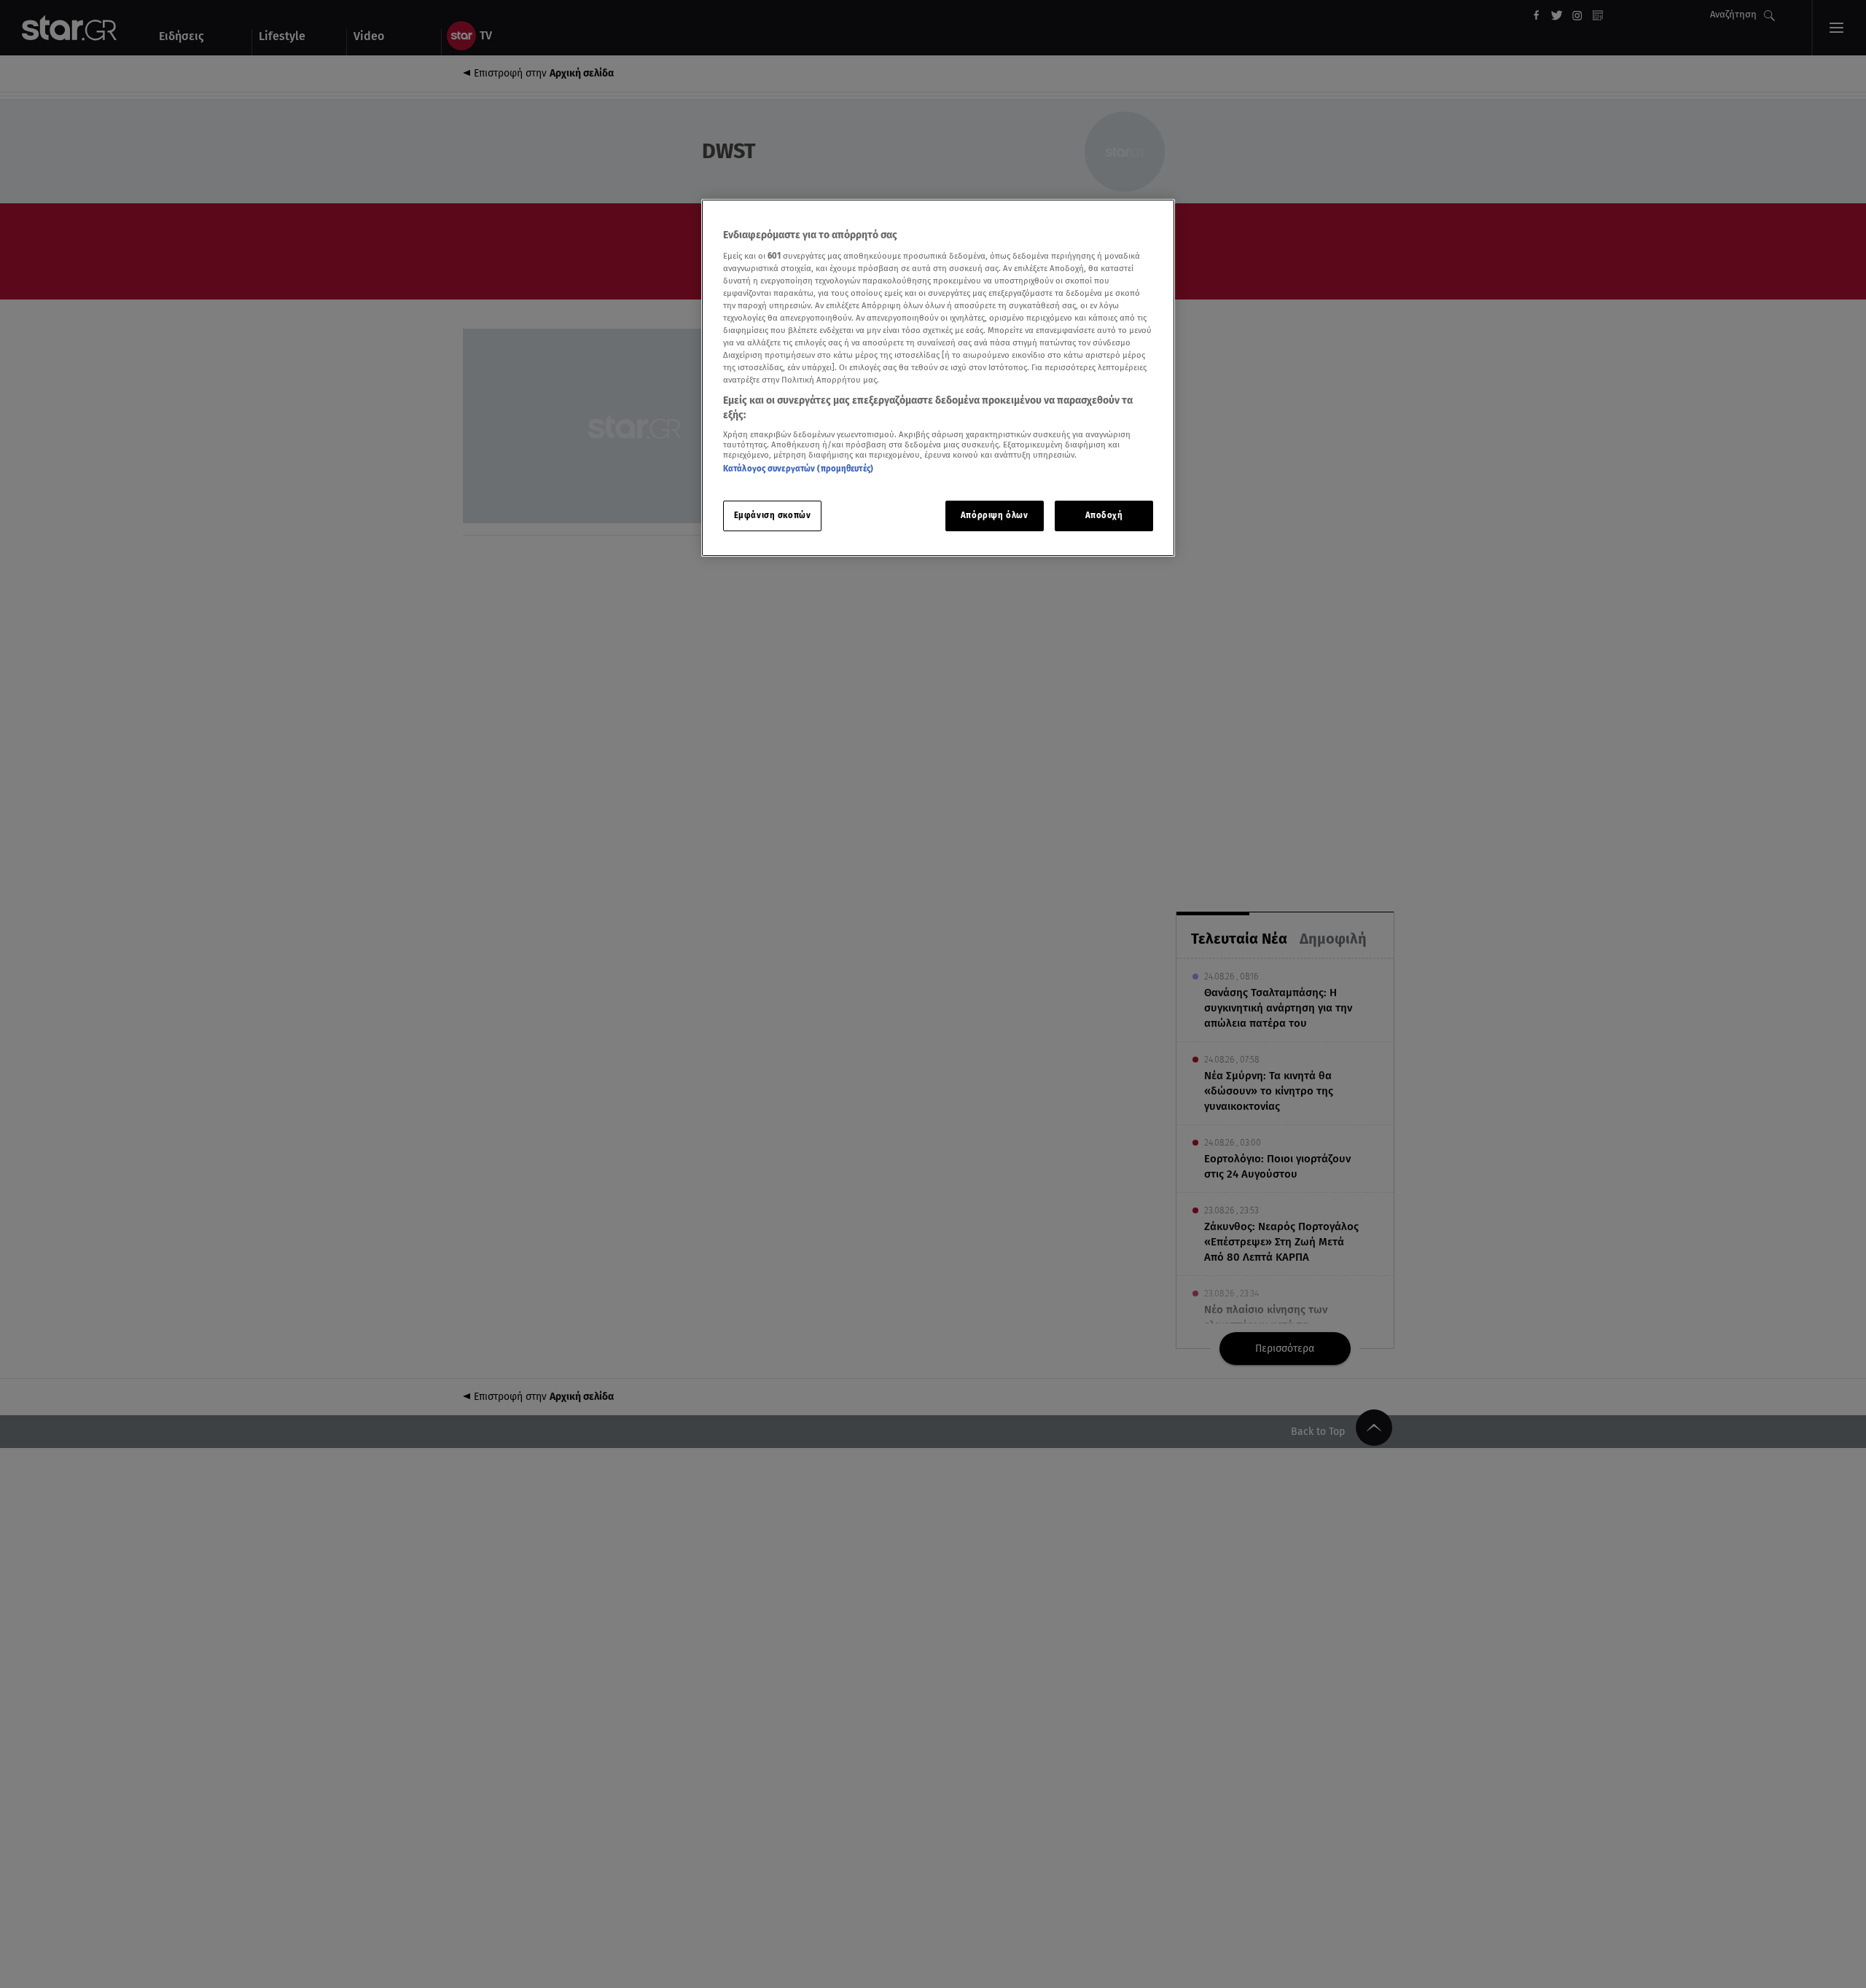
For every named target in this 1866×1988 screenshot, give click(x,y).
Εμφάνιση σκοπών (773, 515)
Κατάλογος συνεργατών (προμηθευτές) (798, 469)
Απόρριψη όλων (994, 515)
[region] (938, 378)
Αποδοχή (1104, 515)
